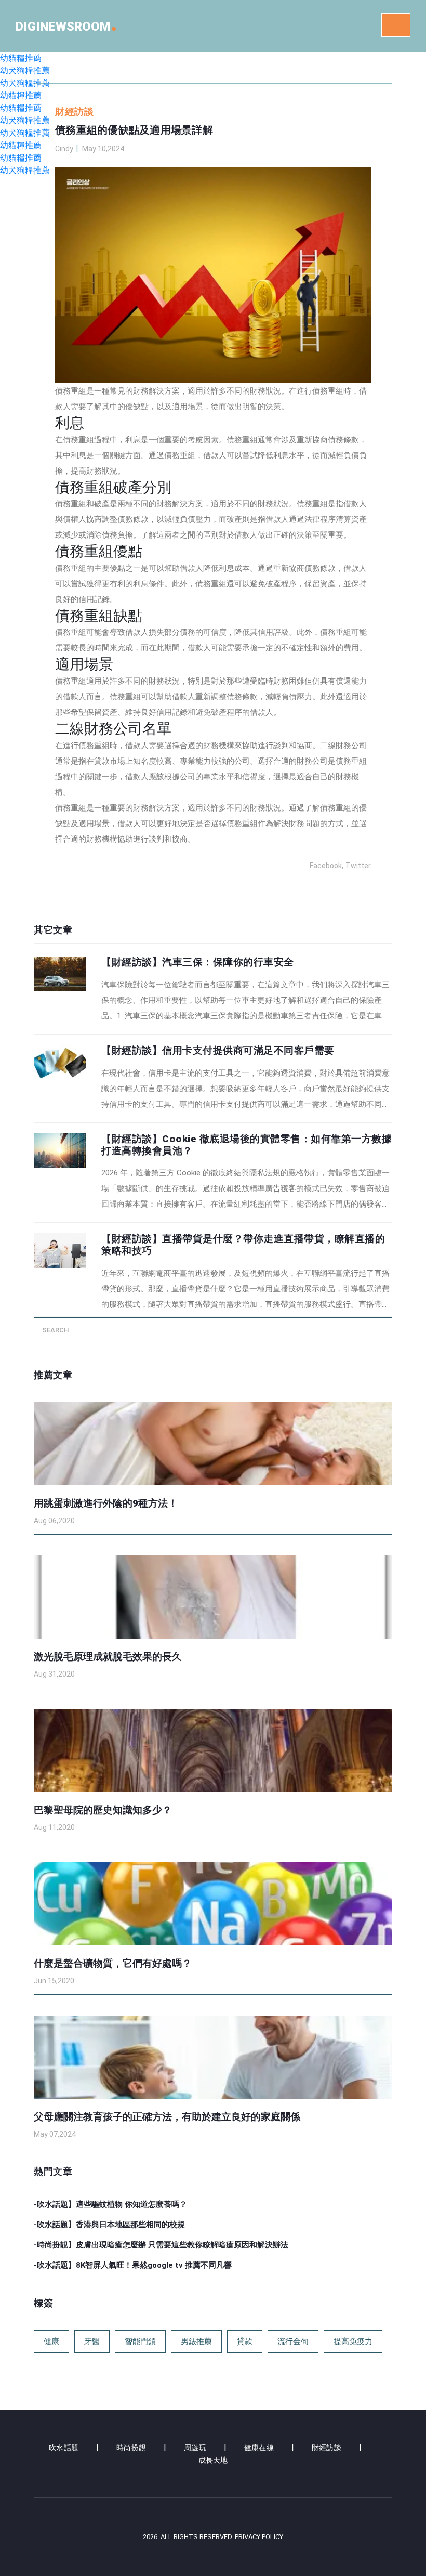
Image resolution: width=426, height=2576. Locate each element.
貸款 (245, 2342)
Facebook (326, 866)
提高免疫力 (353, 2342)
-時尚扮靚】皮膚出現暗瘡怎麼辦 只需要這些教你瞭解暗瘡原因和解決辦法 (161, 2245)
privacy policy (259, 2537)
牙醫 (92, 2342)
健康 (51, 2342)
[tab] (213, 990)
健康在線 (259, 2448)
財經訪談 (327, 2448)
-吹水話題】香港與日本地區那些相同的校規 (109, 2225)
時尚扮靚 (131, 2448)
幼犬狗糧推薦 (25, 70)
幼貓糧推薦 (21, 58)
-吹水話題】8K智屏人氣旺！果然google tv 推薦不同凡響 (133, 2265)
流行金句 (293, 2342)
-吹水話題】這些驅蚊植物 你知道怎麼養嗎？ (110, 2204)
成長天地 (213, 2460)
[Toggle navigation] (396, 25)
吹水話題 (64, 2448)
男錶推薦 (196, 2342)
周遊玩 (195, 2448)
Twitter (358, 866)
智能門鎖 (140, 2342)
